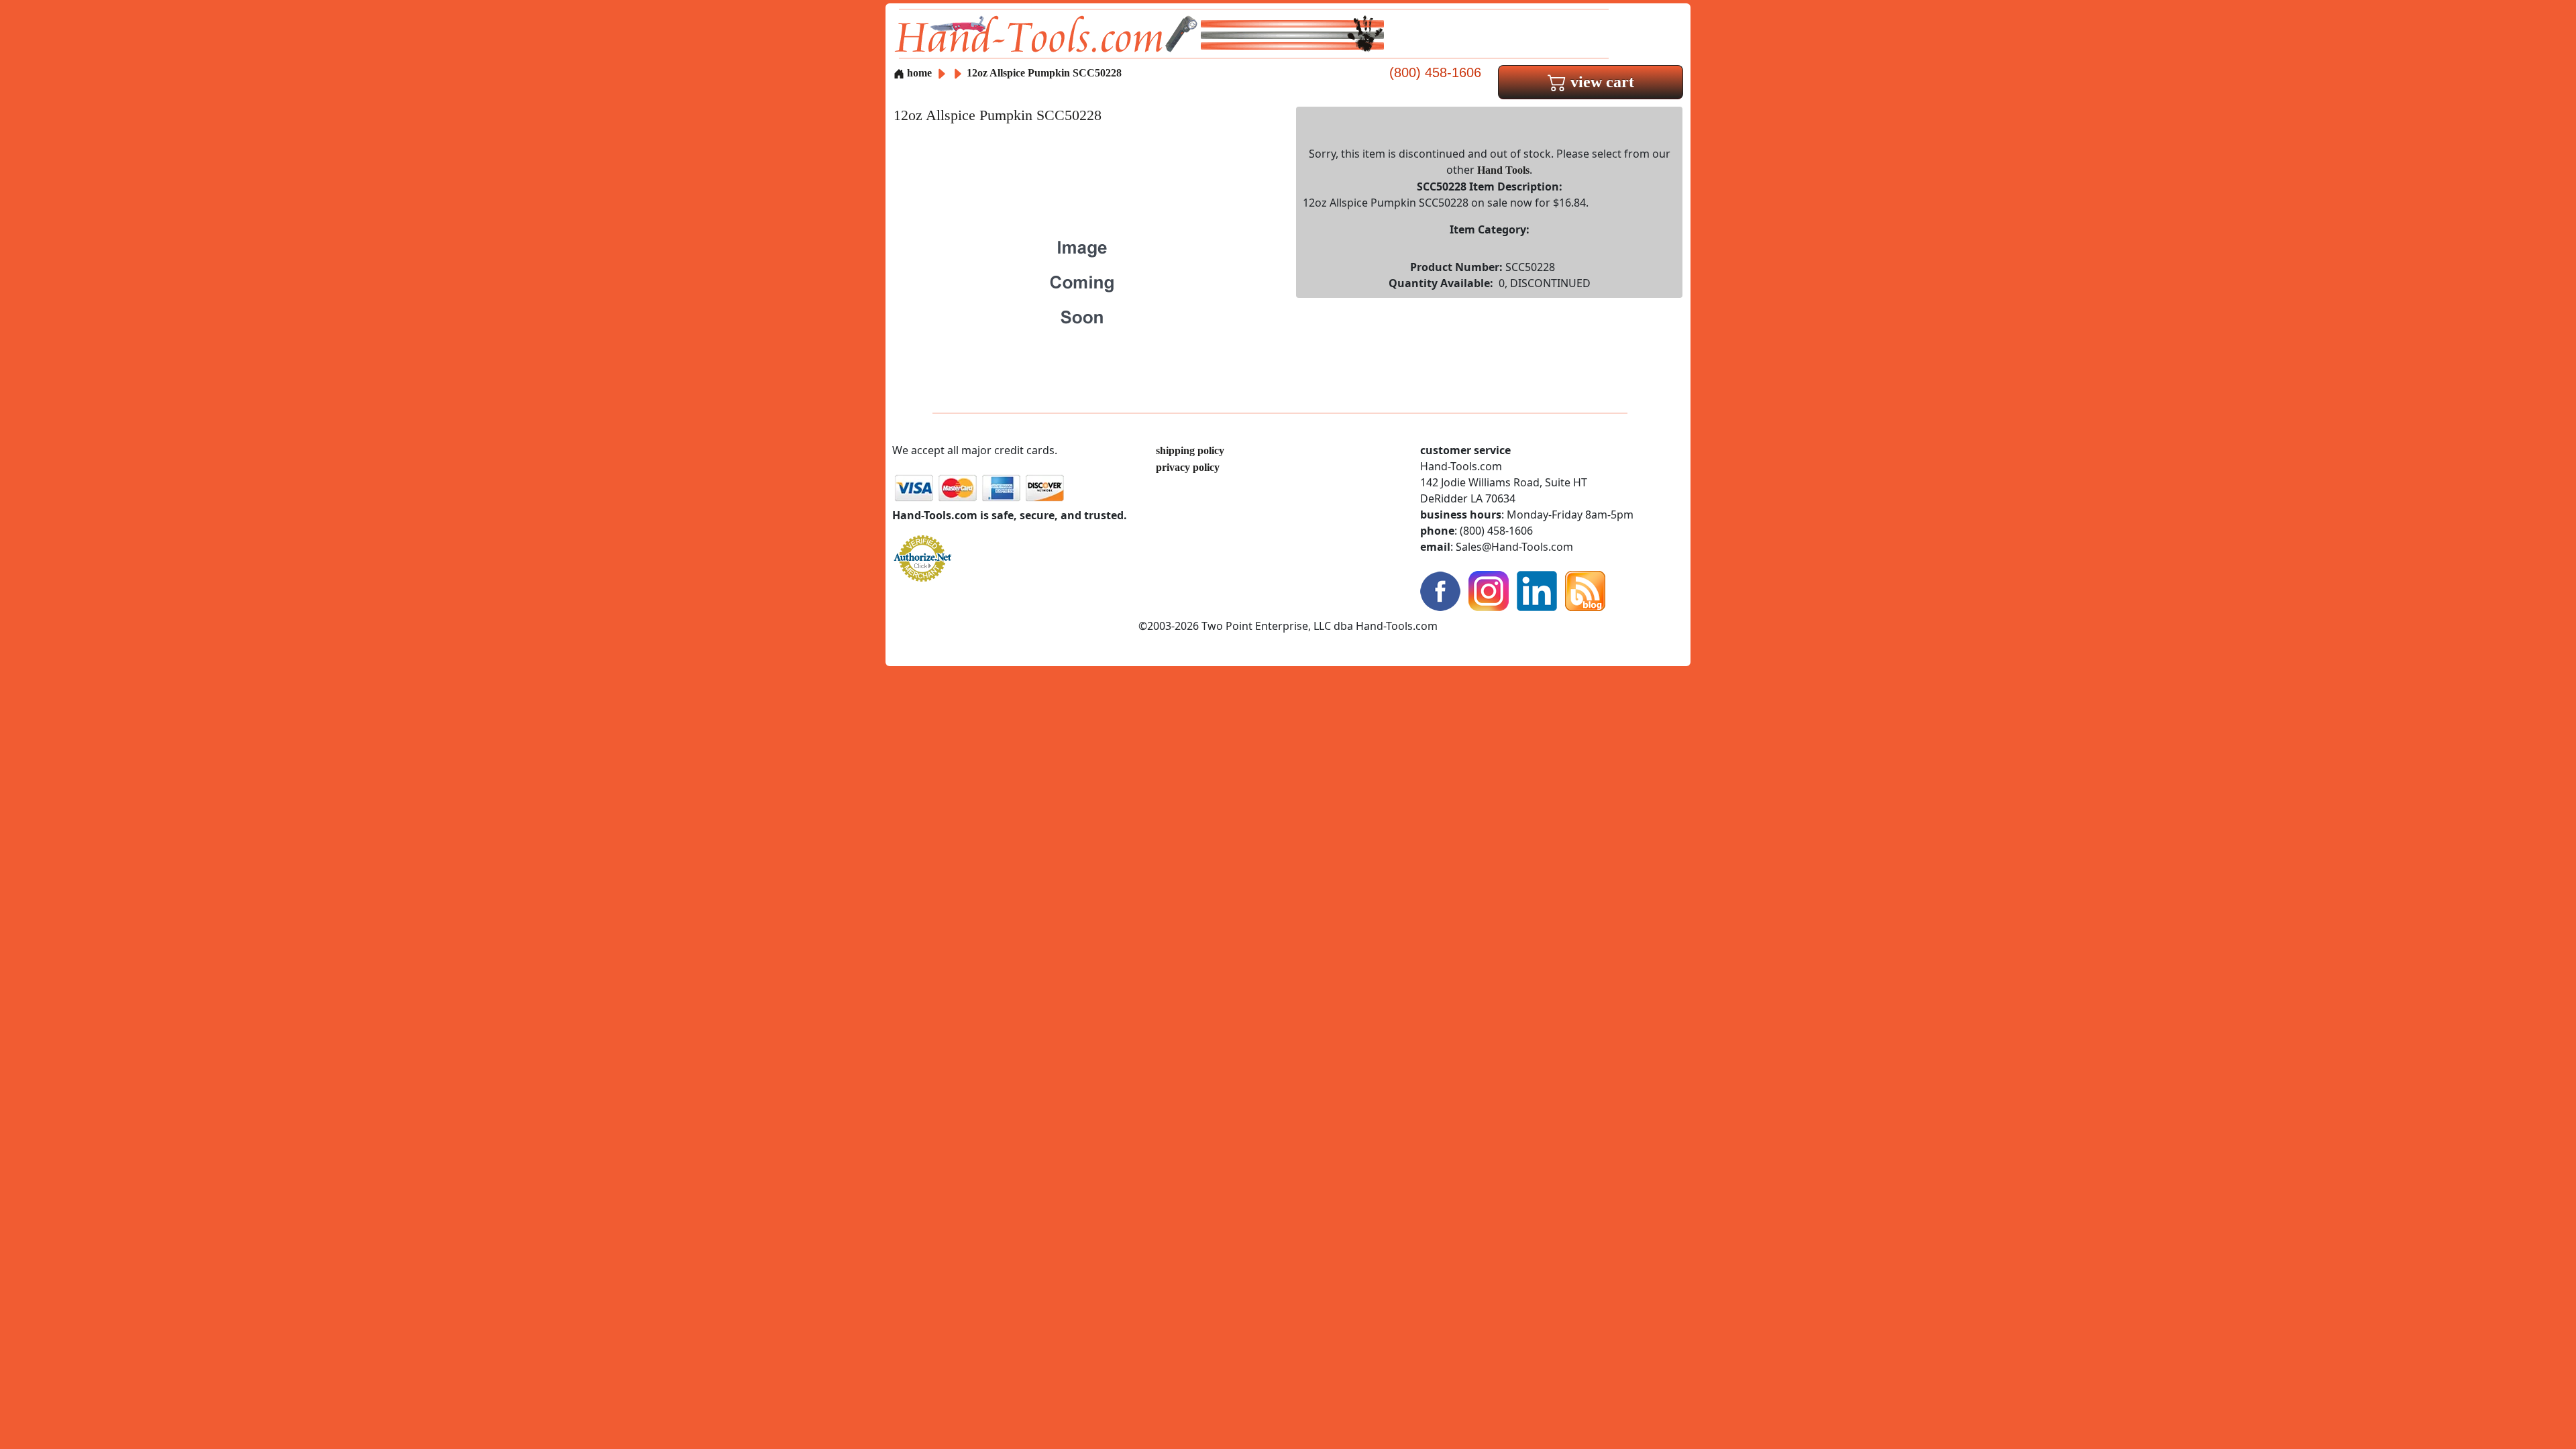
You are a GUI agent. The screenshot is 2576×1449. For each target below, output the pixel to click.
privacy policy (1188, 467)
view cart (1600, 82)
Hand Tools (1503, 170)
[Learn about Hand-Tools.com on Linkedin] (1537, 590)
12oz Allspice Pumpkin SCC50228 (1044, 73)
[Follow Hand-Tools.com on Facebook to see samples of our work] (1440, 590)
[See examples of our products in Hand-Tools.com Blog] (1585, 590)
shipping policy (1190, 450)
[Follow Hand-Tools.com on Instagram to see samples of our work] (1489, 590)
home (918, 73)
